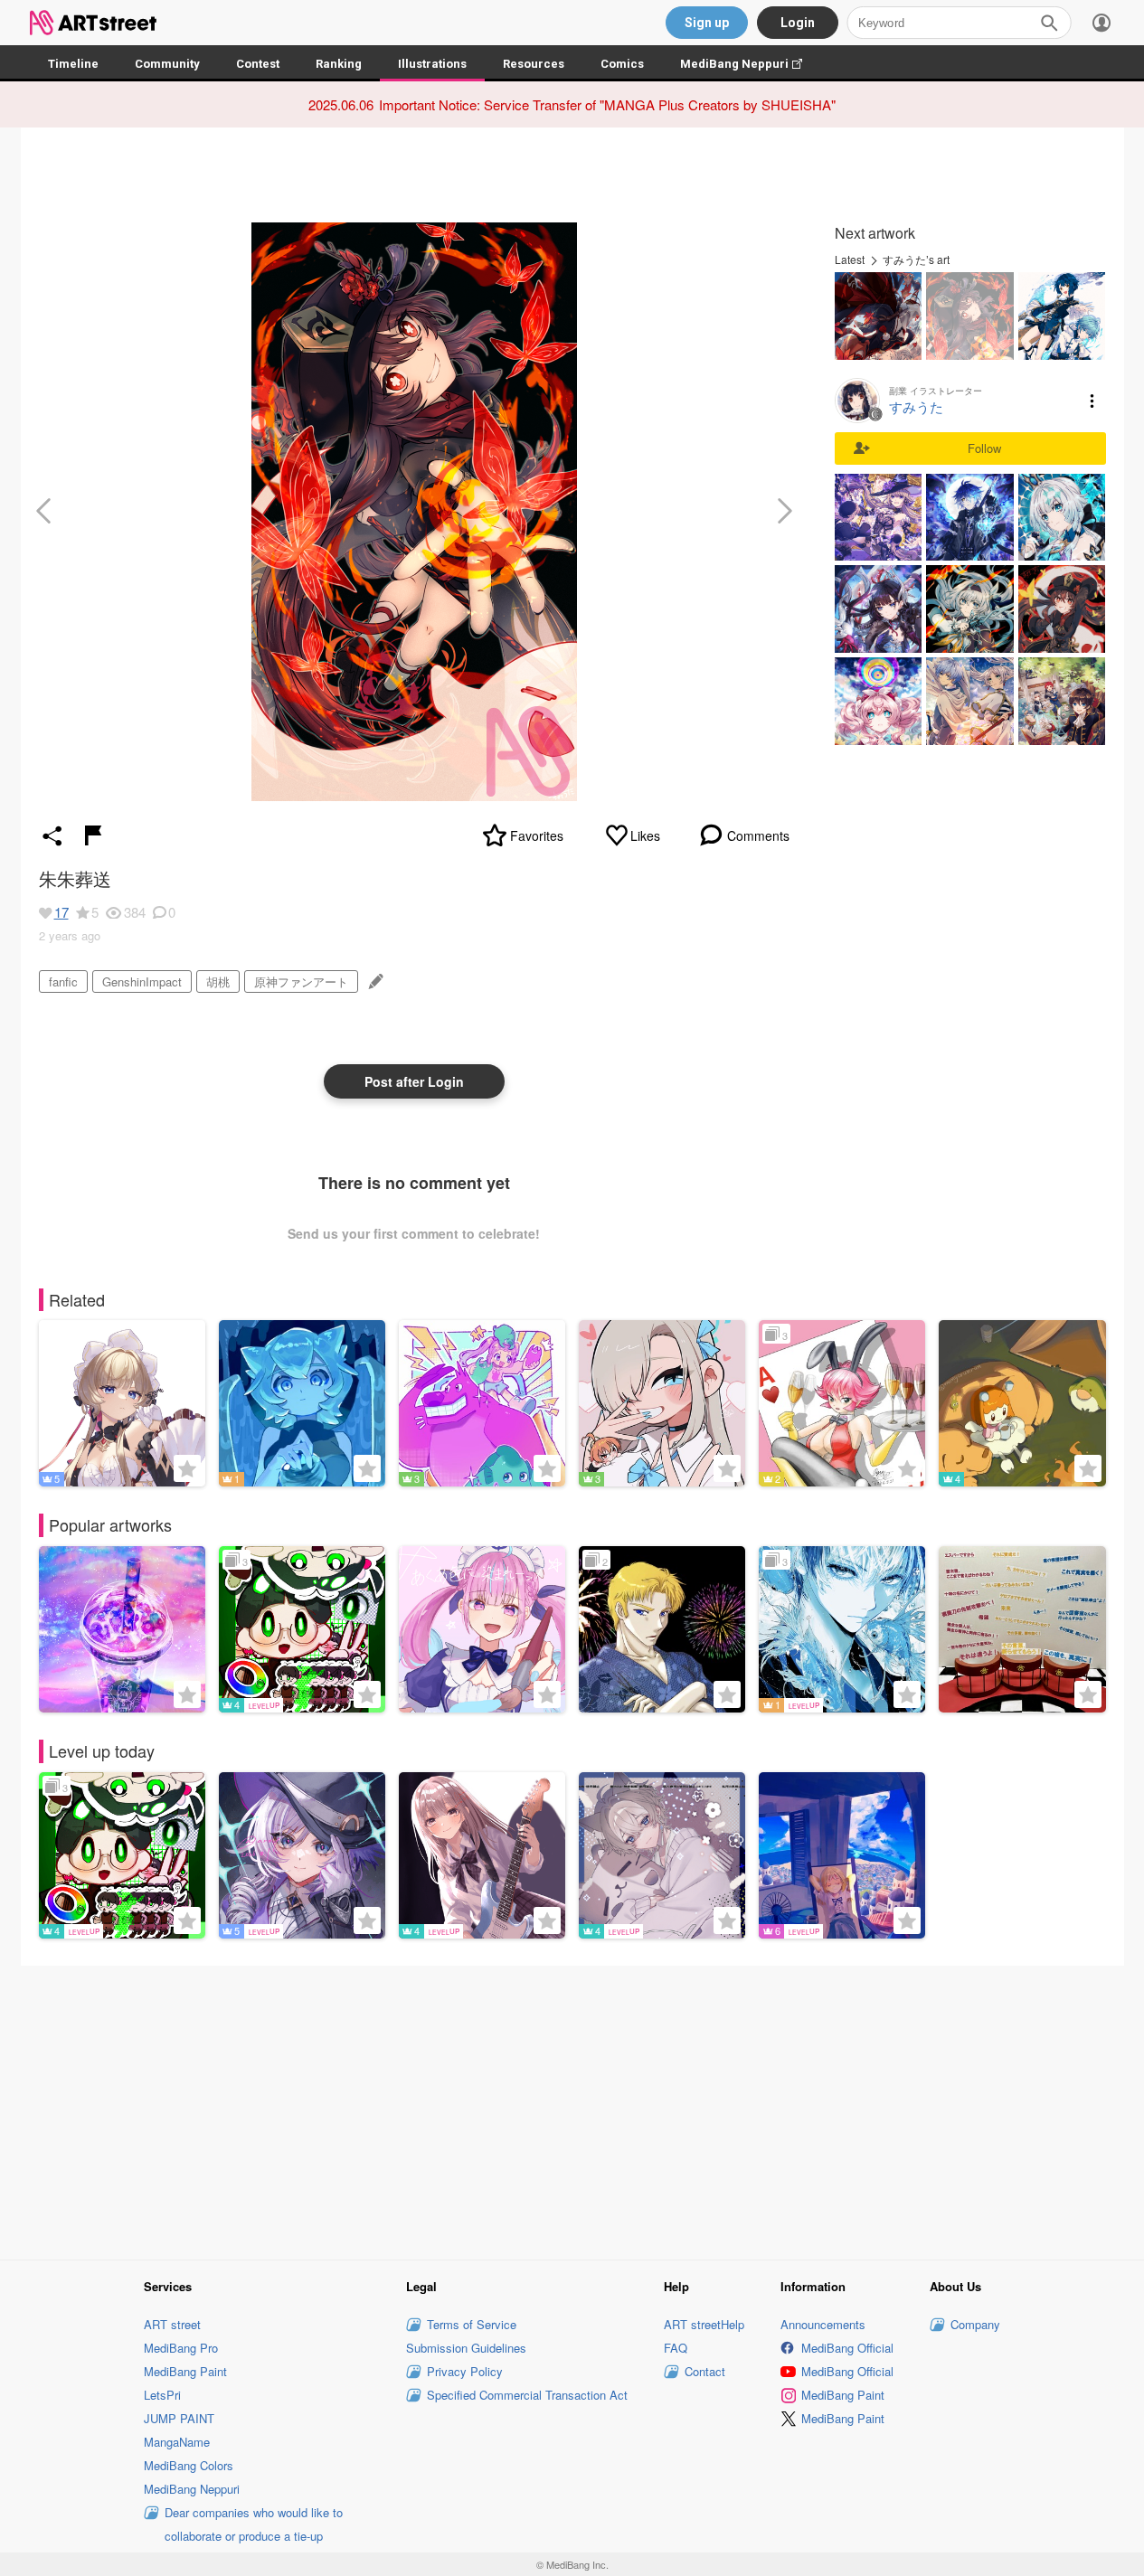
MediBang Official (847, 2348)
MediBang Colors (189, 2465)
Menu (1092, 401)
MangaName (177, 2442)
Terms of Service (472, 2324)
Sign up (707, 23)
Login (798, 23)
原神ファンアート (301, 981)
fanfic (63, 981)
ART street (172, 2324)
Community (167, 64)
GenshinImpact (142, 981)
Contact (705, 2371)
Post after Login (414, 1081)
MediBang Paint (185, 2371)
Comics (622, 64)
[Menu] (1101, 23)
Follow (984, 448)
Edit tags (374, 981)
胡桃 (218, 981)
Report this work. (93, 835)
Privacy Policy (465, 2371)
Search (1049, 23)
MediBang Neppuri (750, 64)
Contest (258, 64)
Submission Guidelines (466, 2348)
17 (61, 912)
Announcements (823, 2324)
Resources (534, 64)
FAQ (676, 2348)
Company (975, 2324)
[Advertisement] (572, 2110)
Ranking (339, 64)
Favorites (537, 835)
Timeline (73, 64)
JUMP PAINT (179, 2418)
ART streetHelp (704, 2324)
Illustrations (432, 64)
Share (52, 835)
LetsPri (162, 2395)
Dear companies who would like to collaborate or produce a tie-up (254, 2524)
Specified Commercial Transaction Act (527, 2395)
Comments (758, 835)
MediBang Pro (181, 2348)
